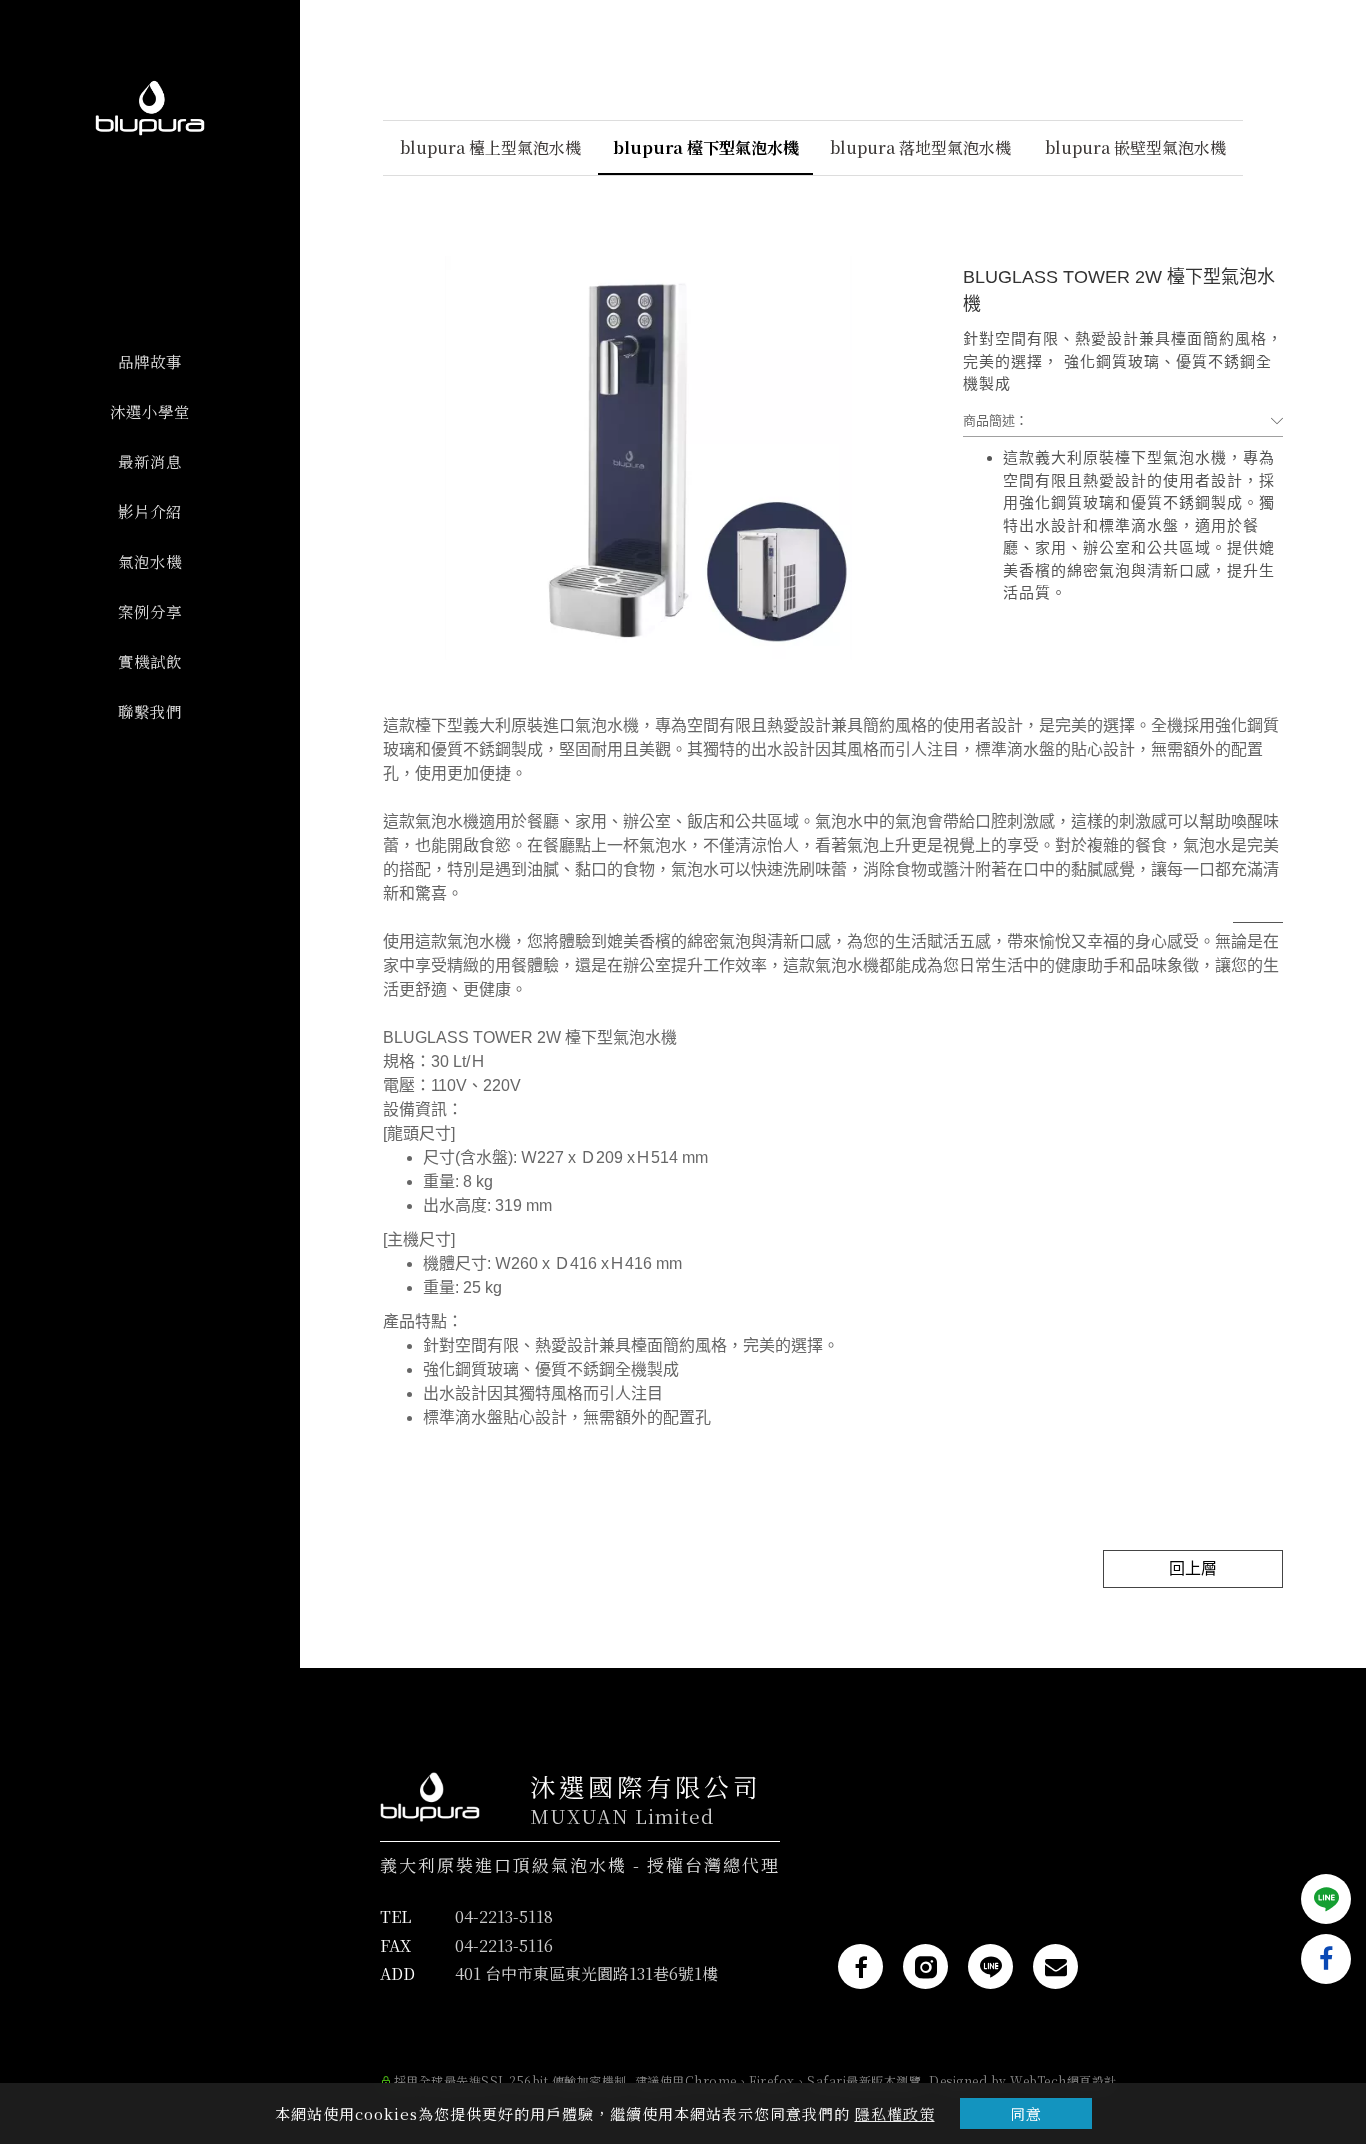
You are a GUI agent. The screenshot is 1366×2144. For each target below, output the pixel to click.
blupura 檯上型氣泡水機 (490, 147)
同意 (1026, 2113)
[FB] (860, 1966)
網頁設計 (1092, 2080)
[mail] (1055, 1966)
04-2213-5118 (504, 1916)
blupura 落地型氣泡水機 (920, 147)
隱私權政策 (895, 2113)
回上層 (1193, 1568)
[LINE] (990, 1966)
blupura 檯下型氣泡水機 (706, 147)
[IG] (925, 1966)
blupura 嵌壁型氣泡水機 (1135, 147)
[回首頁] (150, 108)
